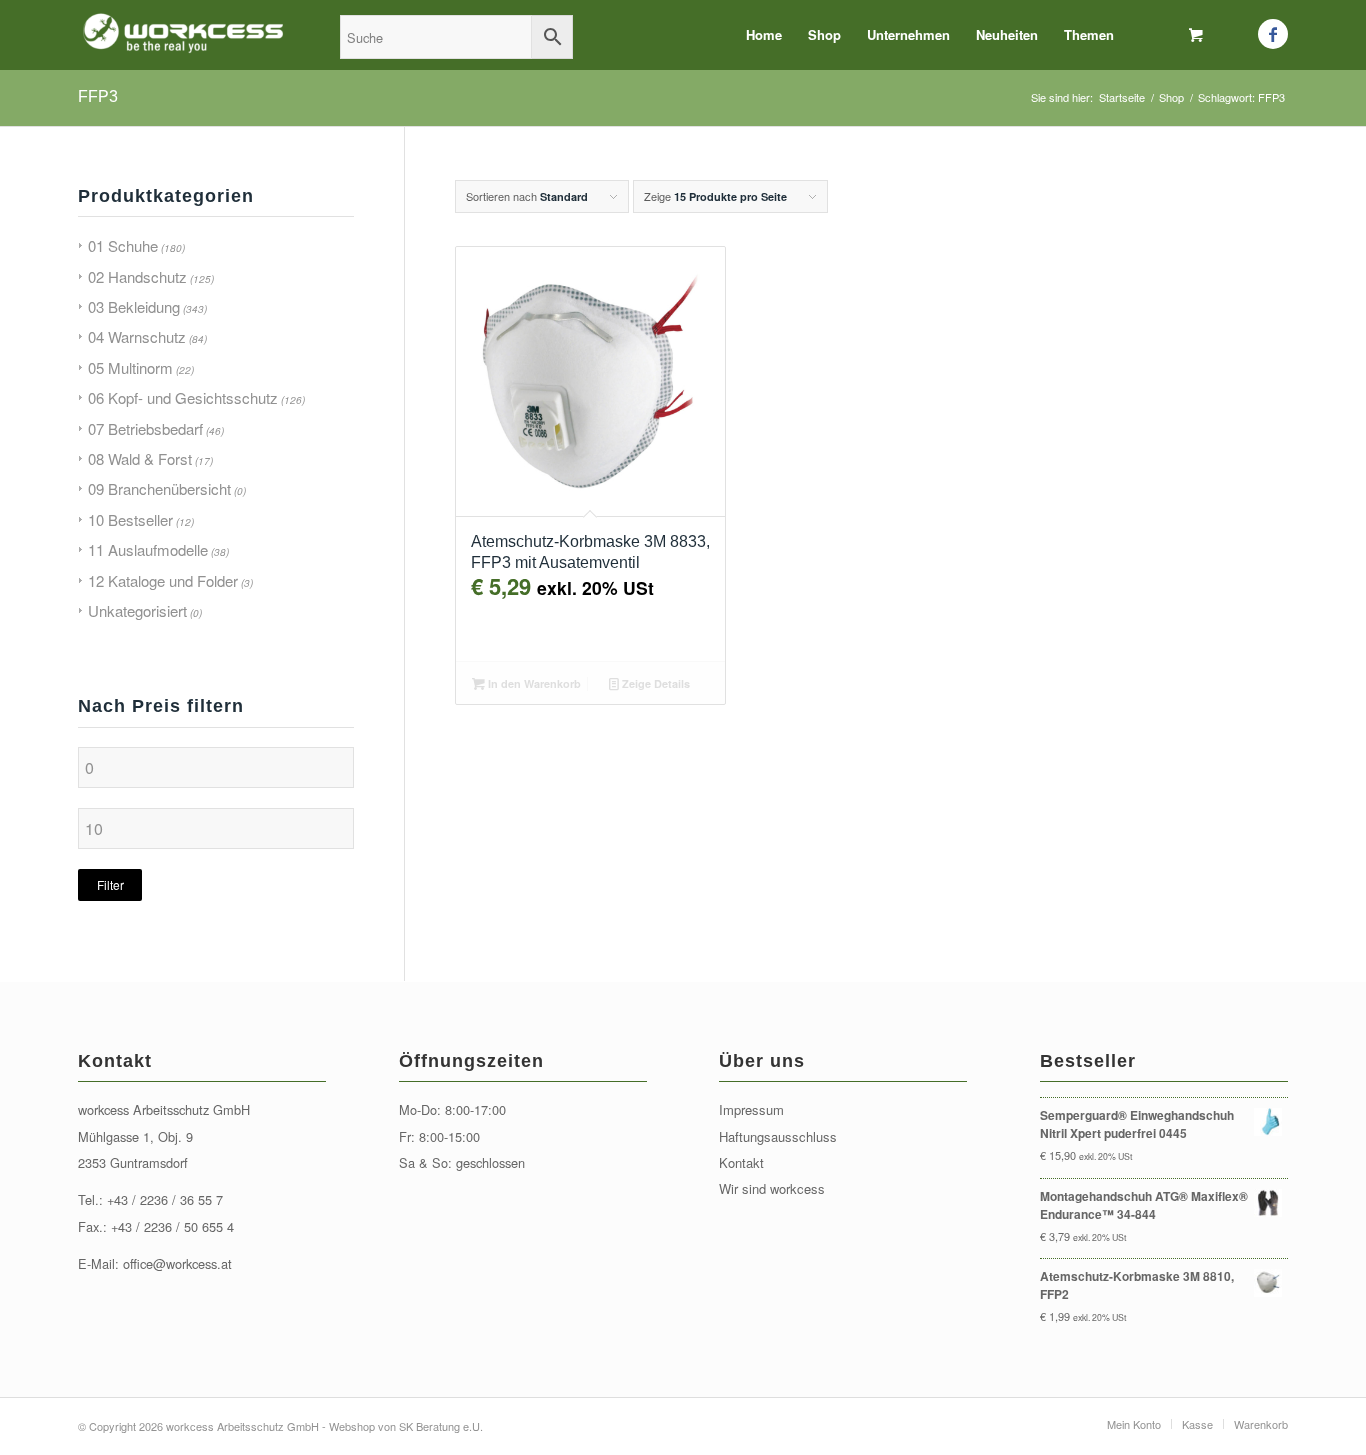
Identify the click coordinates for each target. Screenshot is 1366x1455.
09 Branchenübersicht (159, 488)
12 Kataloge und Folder (163, 580)
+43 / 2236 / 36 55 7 (165, 1199)
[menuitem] (764, 35)
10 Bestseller (130, 519)
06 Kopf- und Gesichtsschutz (183, 397)
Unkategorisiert (137, 610)
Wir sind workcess (772, 1188)
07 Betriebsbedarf (145, 428)
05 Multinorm (130, 367)
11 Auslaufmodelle (148, 549)
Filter (110, 884)
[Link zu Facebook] (1273, 34)
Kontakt (741, 1162)
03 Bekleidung (134, 306)
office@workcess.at (177, 1263)
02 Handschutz (137, 276)
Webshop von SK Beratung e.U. (406, 1426)
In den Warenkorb (533, 683)
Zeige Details (654, 683)
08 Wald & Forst (140, 458)
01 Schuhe (123, 245)
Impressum (751, 1109)
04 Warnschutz (137, 336)
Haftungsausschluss (778, 1136)
